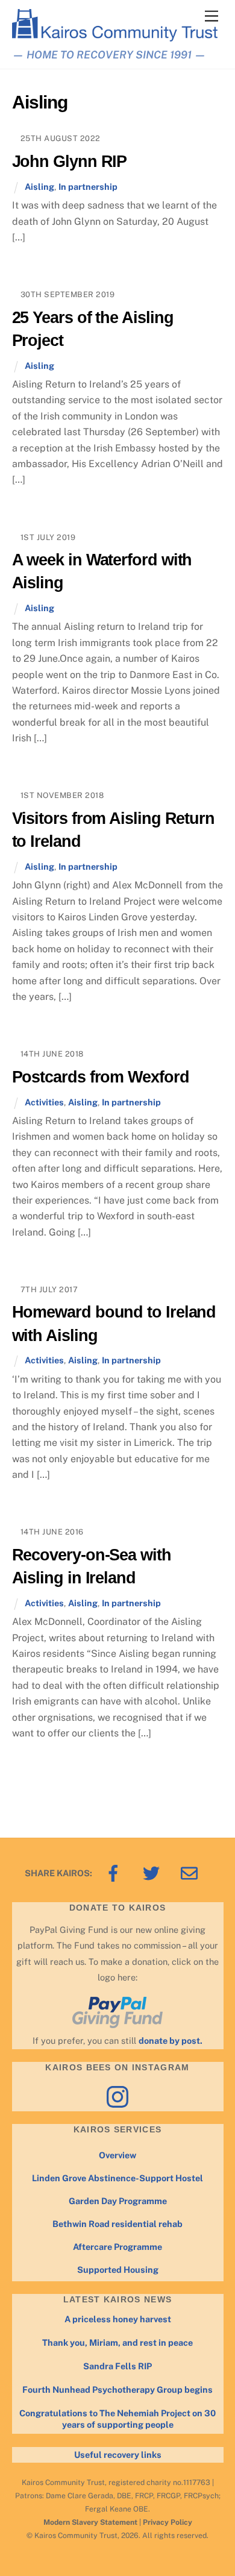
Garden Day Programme (118, 2201)
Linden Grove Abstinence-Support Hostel (117, 2178)
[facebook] (115, 1872)
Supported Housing (118, 2270)
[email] (191, 1872)
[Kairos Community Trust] (115, 36)
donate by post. (171, 2040)
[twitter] (153, 1872)
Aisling (39, 187)
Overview (117, 2155)
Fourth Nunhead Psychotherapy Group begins (117, 2389)
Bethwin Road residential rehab (117, 2224)
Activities (44, 1102)
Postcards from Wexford (101, 1077)
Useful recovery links (118, 2455)
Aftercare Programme (117, 2247)
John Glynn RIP (70, 161)
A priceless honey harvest (118, 2319)
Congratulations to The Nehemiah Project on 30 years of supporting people (117, 2419)
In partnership (88, 187)
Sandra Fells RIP (117, 2366)
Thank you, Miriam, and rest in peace (117, 2342)
